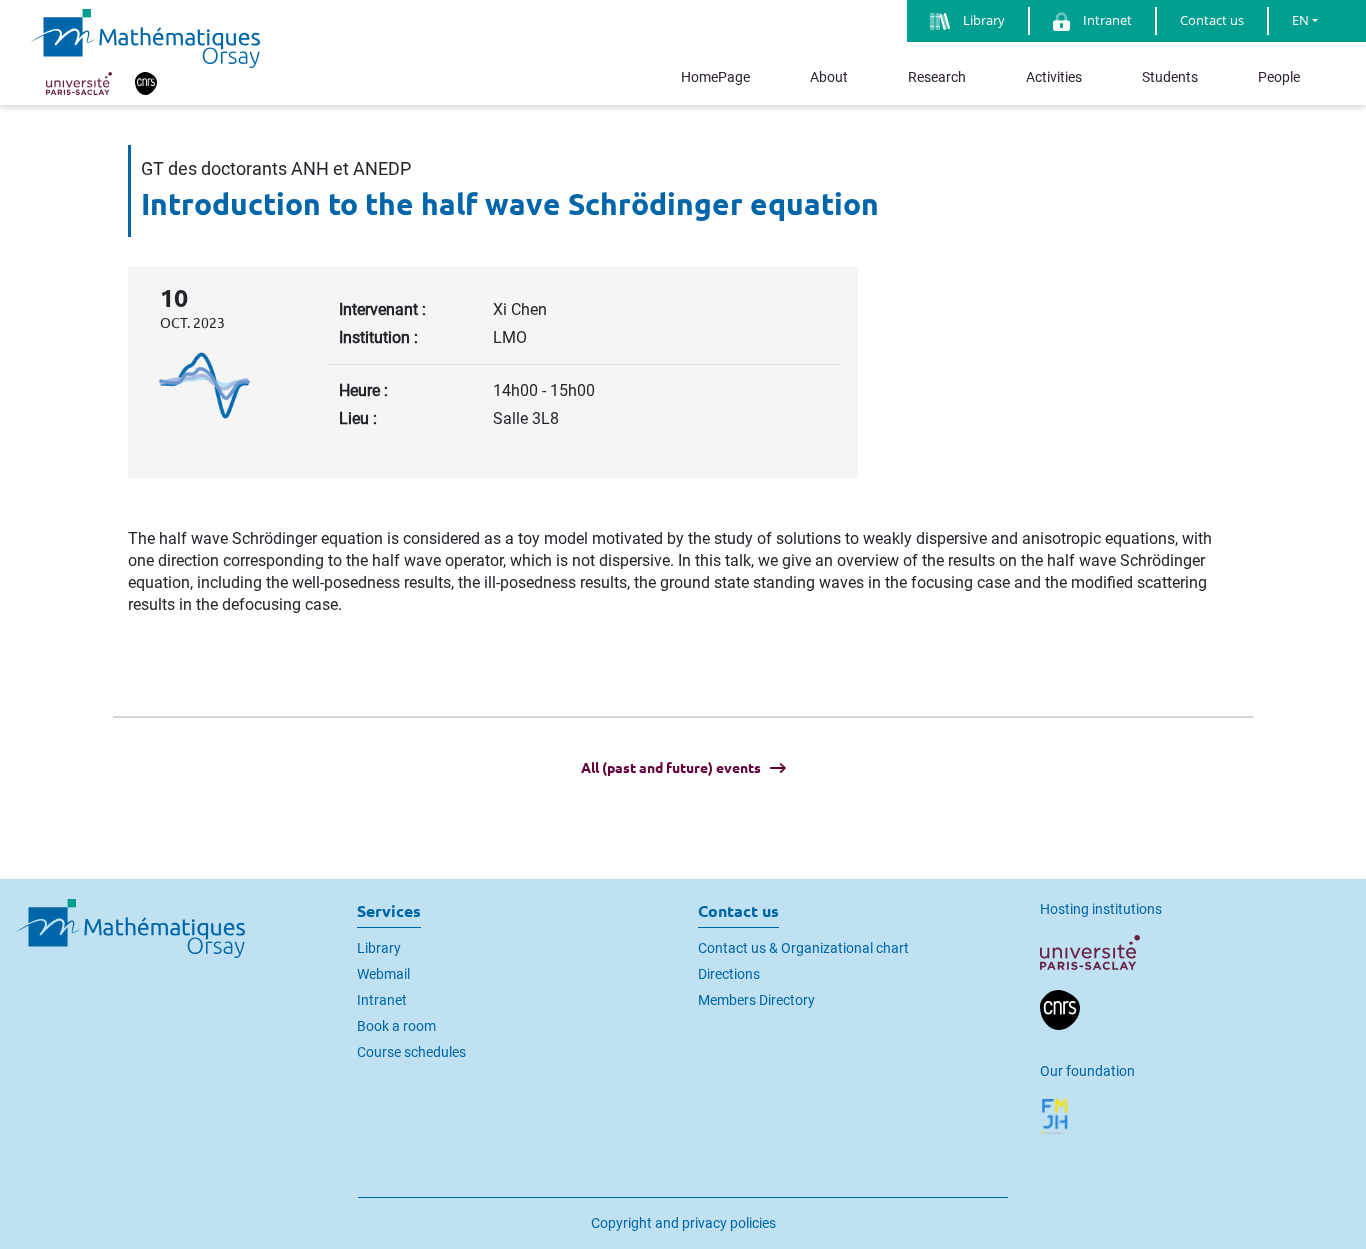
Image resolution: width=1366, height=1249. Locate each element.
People (1279, 77)
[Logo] (145, 37)
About (829, 77)
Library (379, 948)
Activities (1054, 77)
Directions (729, 974)
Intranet (382, 1000)
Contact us (1212, 20)
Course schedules (411, 1052)
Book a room (396, 1026)
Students (1170, 77)
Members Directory (756, 1000)
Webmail (383, 974)
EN (1300, 20)
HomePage (715, 77)
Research (937, 77)
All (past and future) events (671, 768)
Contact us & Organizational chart (803, 948)
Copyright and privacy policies (683, 1223)
